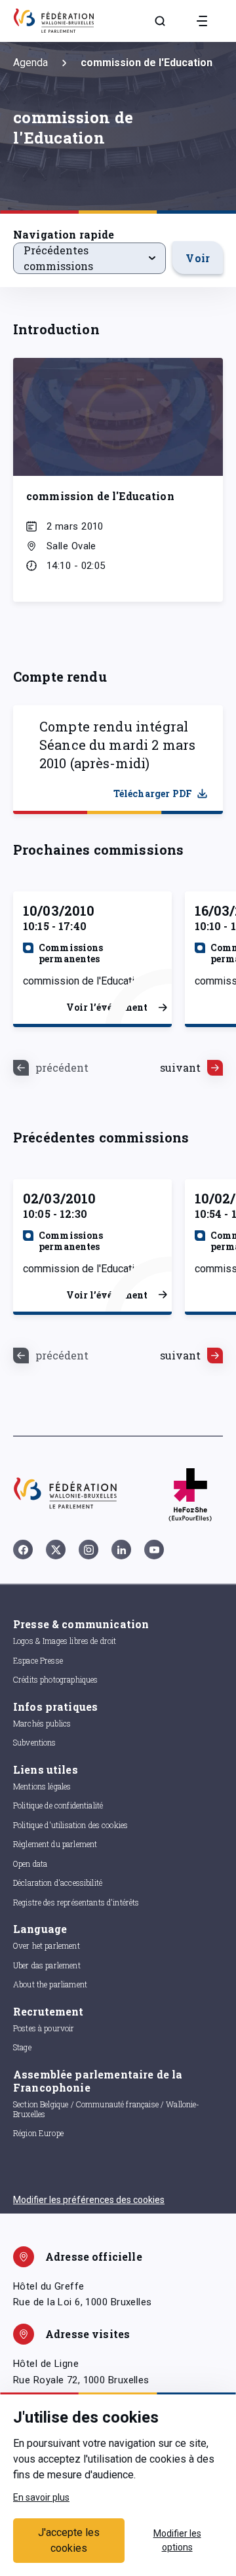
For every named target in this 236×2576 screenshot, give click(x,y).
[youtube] (154, 1550)
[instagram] (88, 1550)
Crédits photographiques (55, 1679)
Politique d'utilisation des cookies (70, 1825)
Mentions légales (42, 1786)
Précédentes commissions (58, 258)
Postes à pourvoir (44, 2028)
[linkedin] (121, 1550)
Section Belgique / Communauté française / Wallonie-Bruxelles (107, 2109)
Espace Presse (38, 1660)
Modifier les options (177, 2540)
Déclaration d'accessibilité (58, 1883)
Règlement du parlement (55, 1844)
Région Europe (38, 2133)
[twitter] (56, 1550)
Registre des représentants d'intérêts (76, 1902)
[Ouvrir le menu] (202, 21)
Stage (22, 2047)
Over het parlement (47, 1945)
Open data (30, 1864)
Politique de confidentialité (58, 1805)
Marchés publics (42, 1723)
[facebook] (23, 1550)
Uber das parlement (47, 1965)
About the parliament (50, 1984)
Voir (198, 258)
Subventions (35, 1742)
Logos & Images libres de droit (65, 1641)
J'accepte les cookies (69, 2540)
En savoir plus (41, 2497)
